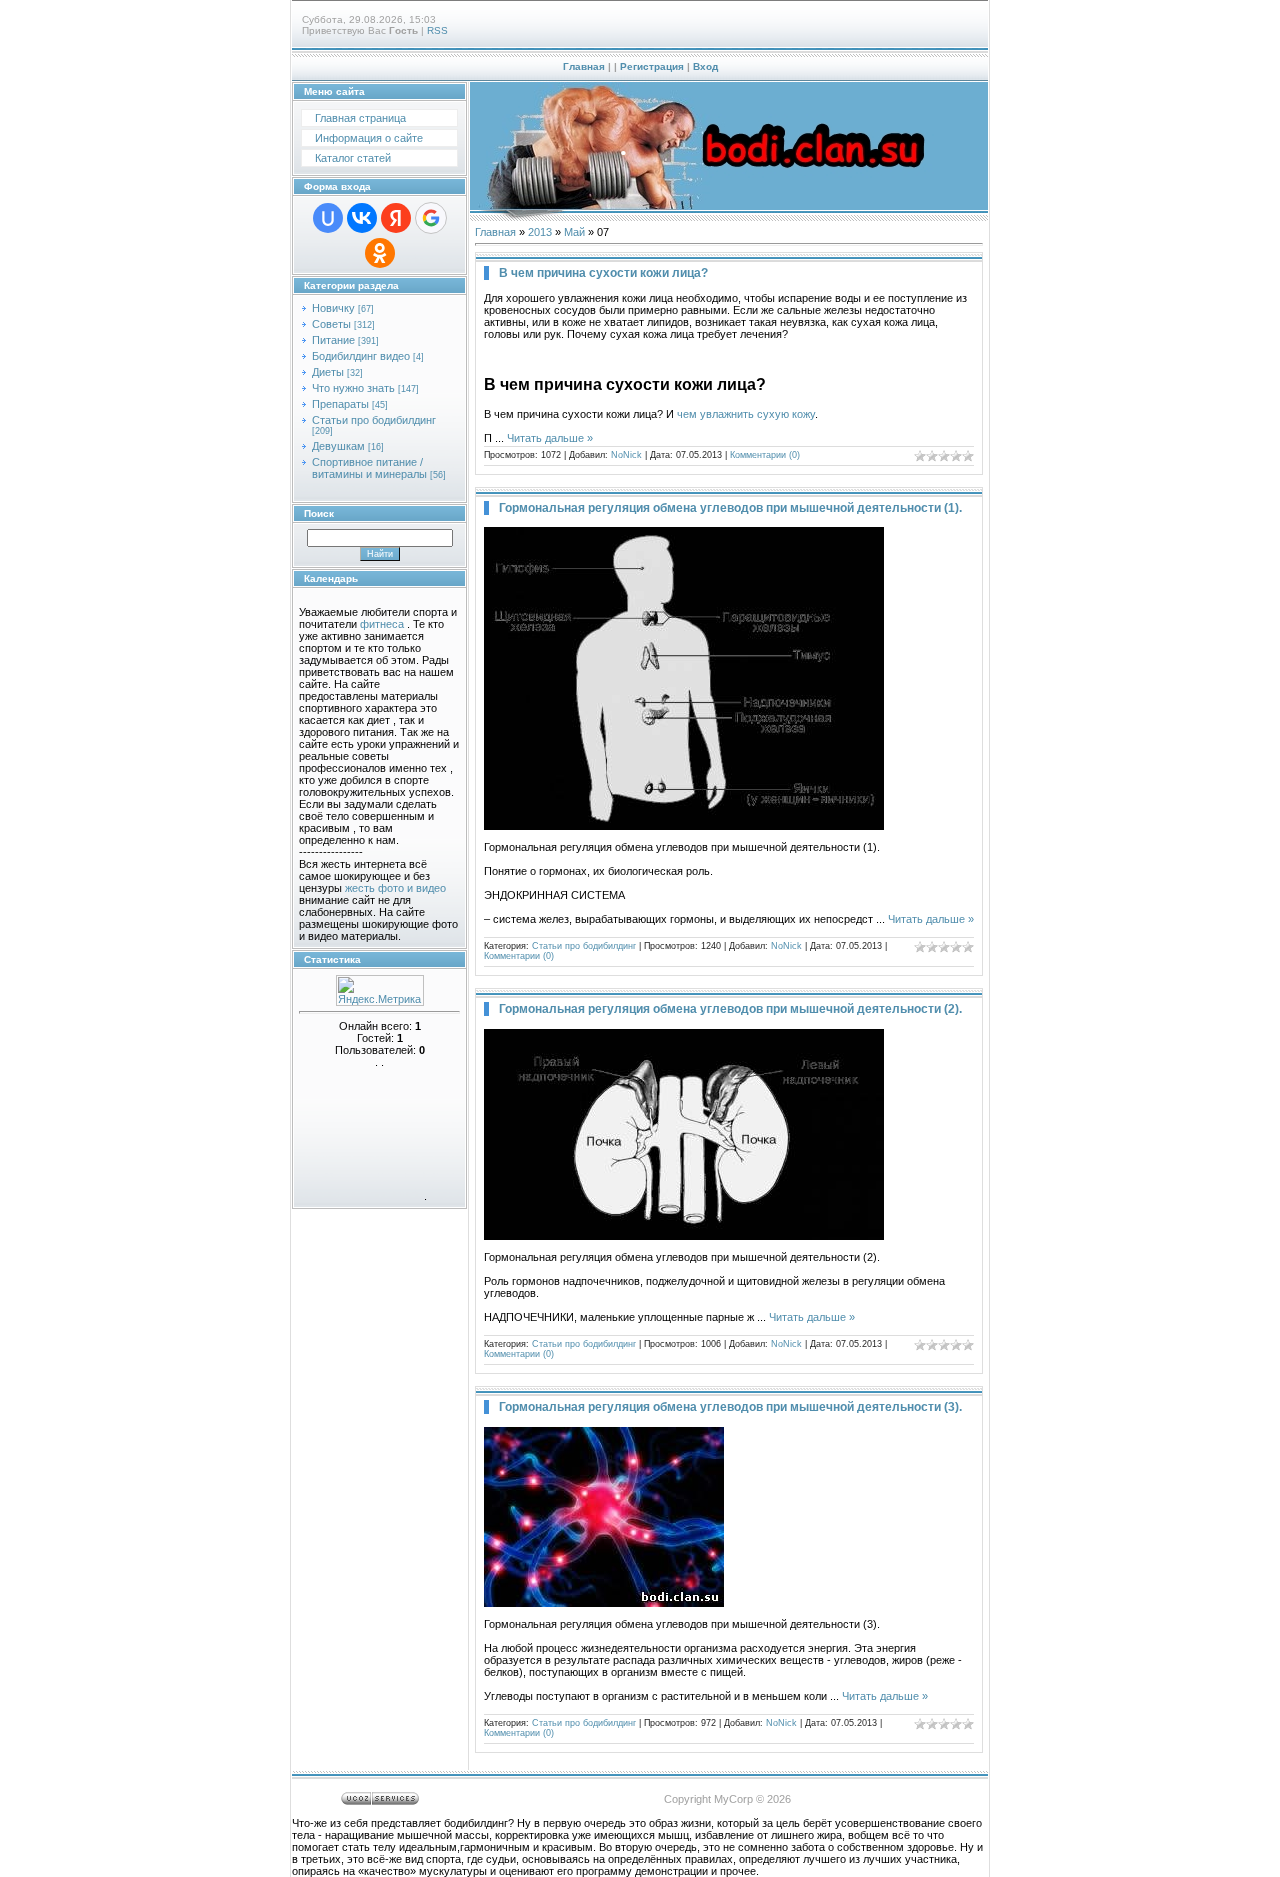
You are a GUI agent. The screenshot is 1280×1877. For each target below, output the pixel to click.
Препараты (340, 404)
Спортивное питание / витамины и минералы (369, 468)
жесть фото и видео (395, 888)
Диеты (328, 372)
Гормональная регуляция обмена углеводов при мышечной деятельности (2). (730, 1009)
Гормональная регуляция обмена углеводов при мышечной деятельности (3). (730, 1407)
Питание (333, 340)
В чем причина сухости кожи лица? (603, 273)
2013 (540, 232)
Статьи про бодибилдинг (374, 420)
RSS (437, 30)
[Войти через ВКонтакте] (362, 218)
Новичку (333, 308)
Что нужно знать (353, 388)
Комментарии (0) (765, 455)
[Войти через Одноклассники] (380, 253)
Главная (584, 66)
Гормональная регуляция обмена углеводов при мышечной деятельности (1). (730, 508)
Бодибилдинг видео (361, 356)
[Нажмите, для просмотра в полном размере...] (684, 826)
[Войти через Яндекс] (396, 218)
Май (574, 232)
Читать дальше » (550, 438)
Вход (705, 66)
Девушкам (338, 446)
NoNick (626, 455)
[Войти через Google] (431, 218)
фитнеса (382, 624)
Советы (331, 324)
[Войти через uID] (328, 218)
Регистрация (652, 66)
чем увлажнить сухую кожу (746, 414)
